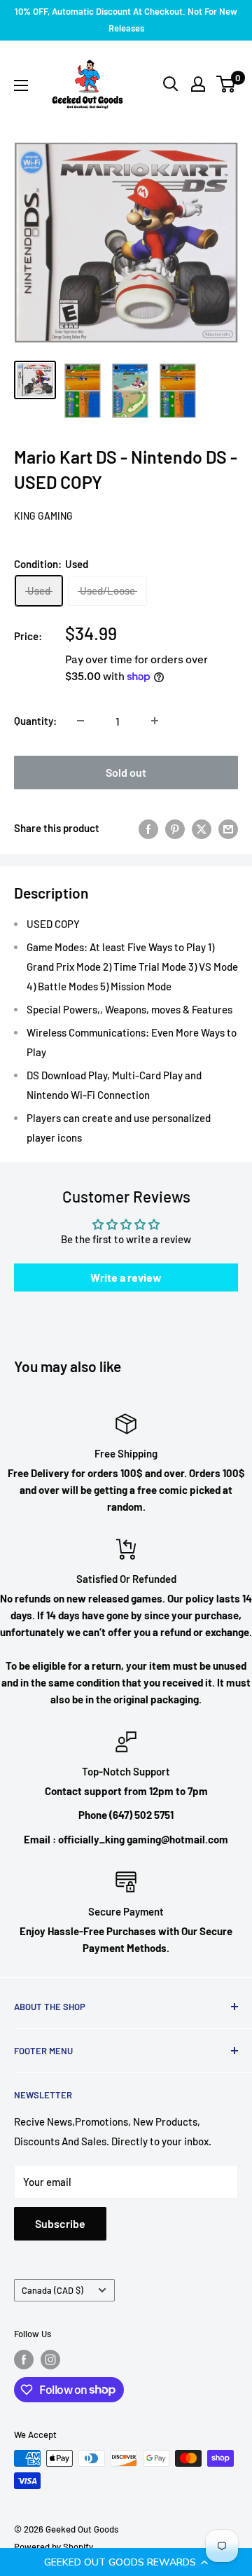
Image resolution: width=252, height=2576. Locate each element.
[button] (126, 2562)
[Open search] (171, 84)
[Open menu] (21, 85)
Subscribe (60, 2223)
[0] (226, 84)
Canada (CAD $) (52, 2290)
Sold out (126, 772)
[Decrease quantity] (80, 721)
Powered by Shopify (54, 2547)
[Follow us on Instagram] (50, 2360)
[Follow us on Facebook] (24, 2360)
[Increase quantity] (155, 721)
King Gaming (43, 516)
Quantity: (35, 721)
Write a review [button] (126, 1277)
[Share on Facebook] (148, 828)
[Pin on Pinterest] (175, 828)
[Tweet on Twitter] (202, 828)
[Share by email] (228, 828)
